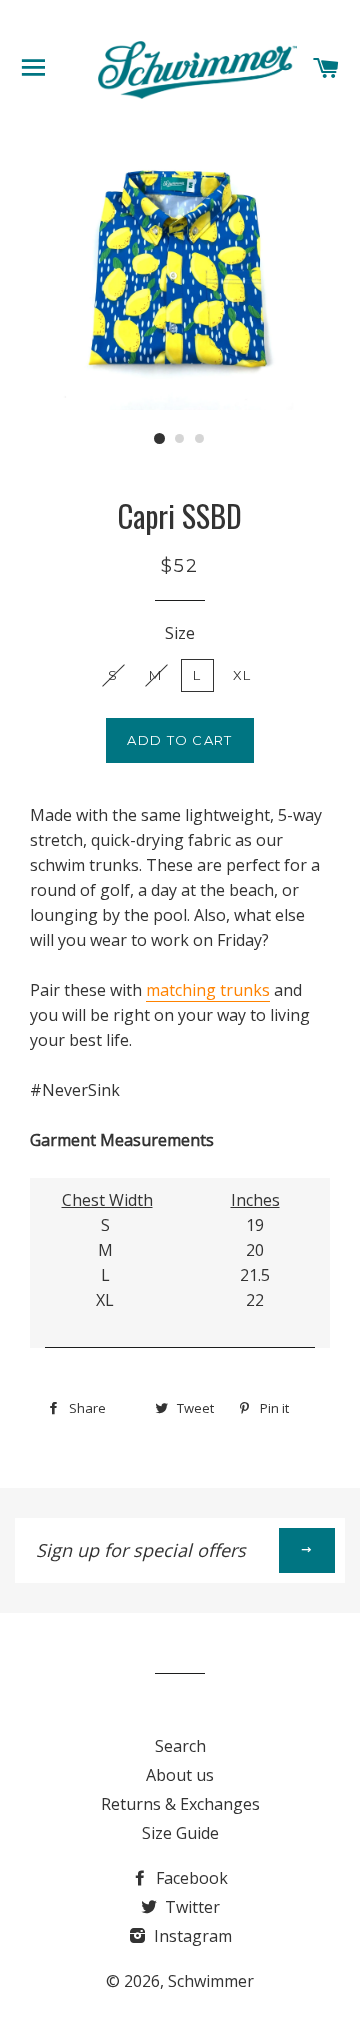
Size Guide (180, 1833)
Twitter (190, 1907)
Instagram (191, 1936)
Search (180, 1746)
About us (180, 1775)
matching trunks (208, 990)
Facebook (190, 1878)
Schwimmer (211, 1981)
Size (180, 633)
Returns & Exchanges (180, 1804)
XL (242, 675)
